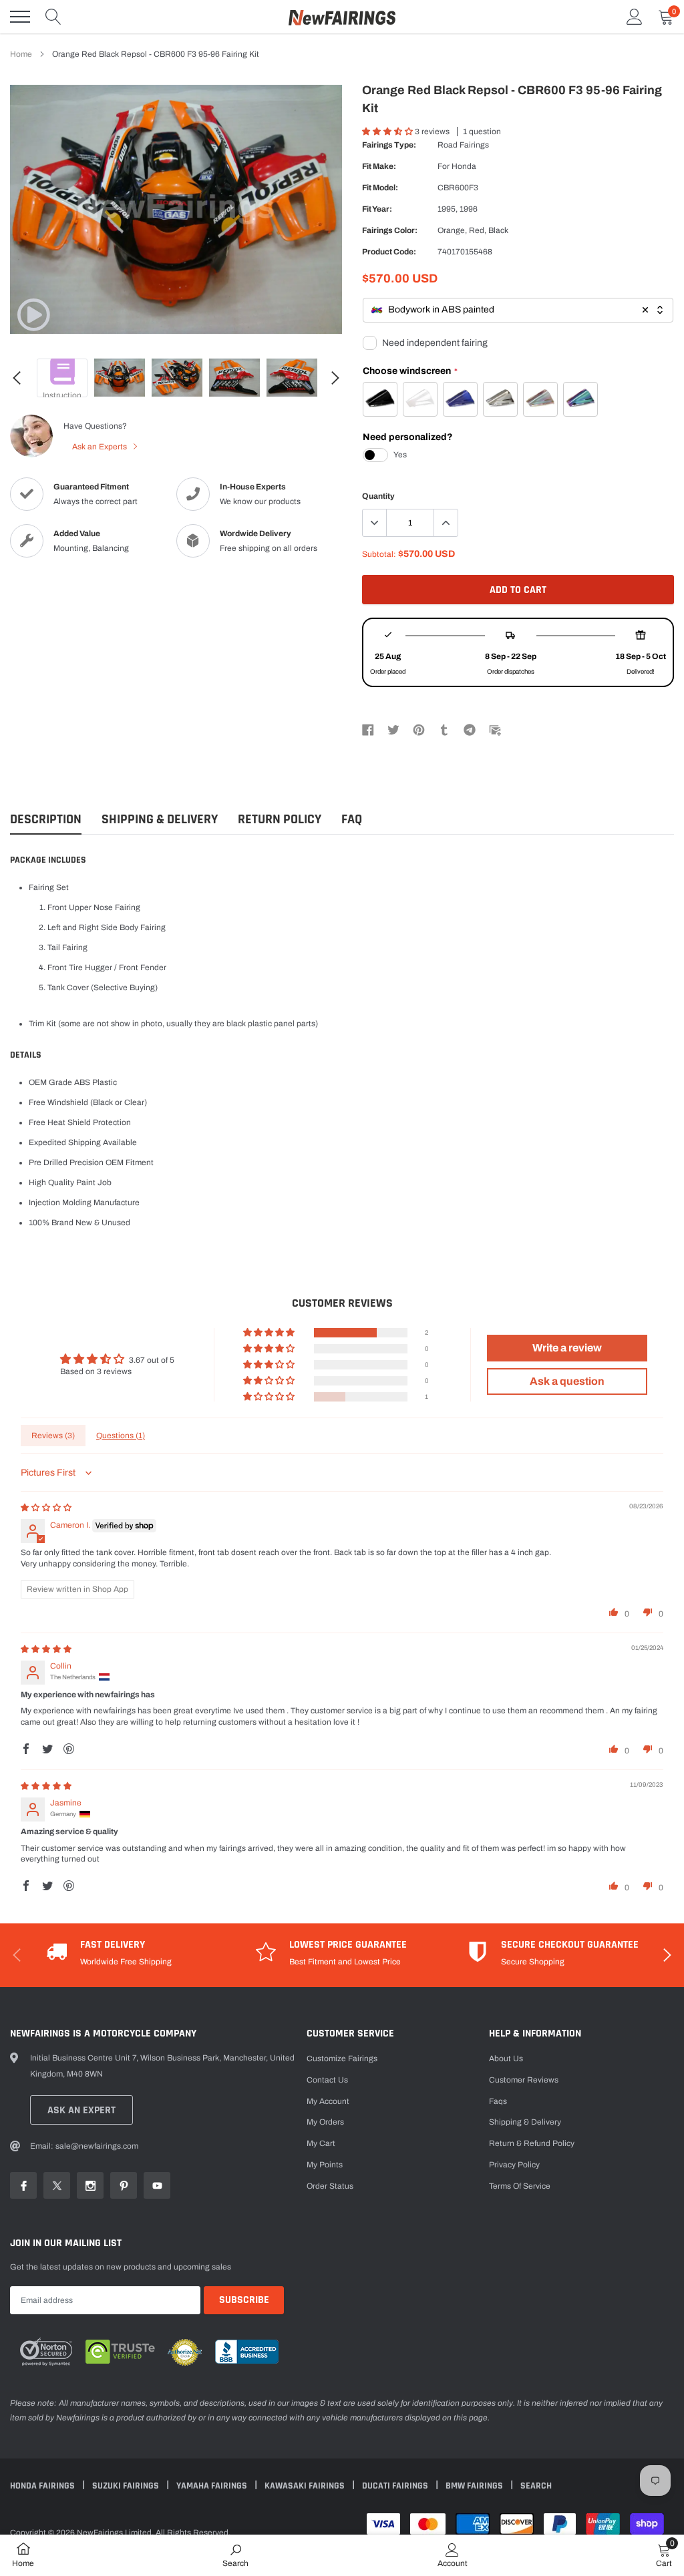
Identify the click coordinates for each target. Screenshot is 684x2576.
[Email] (495, 729)
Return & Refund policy (532, 2143)
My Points (325, 2165)
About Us (506, 2059)
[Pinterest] (419, 729)
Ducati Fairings (396, 2486)
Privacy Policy (514, 2165)
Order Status (330, 2186)
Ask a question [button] (567, 1381)
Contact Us (327, 2080)
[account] (635, 17)
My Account (328, 2101)
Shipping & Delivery (160, 820)
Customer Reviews (524, 2080)
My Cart (321, 2143)
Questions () (121, 1436)
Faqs (498, 2101)
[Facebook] (368, 729)
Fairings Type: (389, 145)
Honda (464, 166)
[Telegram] (470, 729)
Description (46, 820)
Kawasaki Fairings (306, 2486)
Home (21, 54)
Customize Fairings (342, 2059)
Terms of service (520, 2186)
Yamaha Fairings (213, 2486)
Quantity (378, 496)
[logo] (342, 17)
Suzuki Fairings (127, 2486)
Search (536, 2486)
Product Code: (389, 252)
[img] (46, 1508)
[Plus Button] (446, 523)
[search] (53, 17)
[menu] (20, 17)
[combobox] (518, 310)
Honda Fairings (43, 2486)
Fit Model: (380, 188)
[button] (388, 132)
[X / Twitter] (393, 729)
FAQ (352, 820)
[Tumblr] (444, 729)
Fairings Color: (390, 230)
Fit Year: (377, 209)
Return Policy (280, 820)
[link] (33, 314)
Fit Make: (379, 166)
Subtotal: (379, 554)
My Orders (325, 2122)
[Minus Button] (375, 523)
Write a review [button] (567, 1348)
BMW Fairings (475, 2486)
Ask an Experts (101, 447)
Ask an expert (81, 2110)
